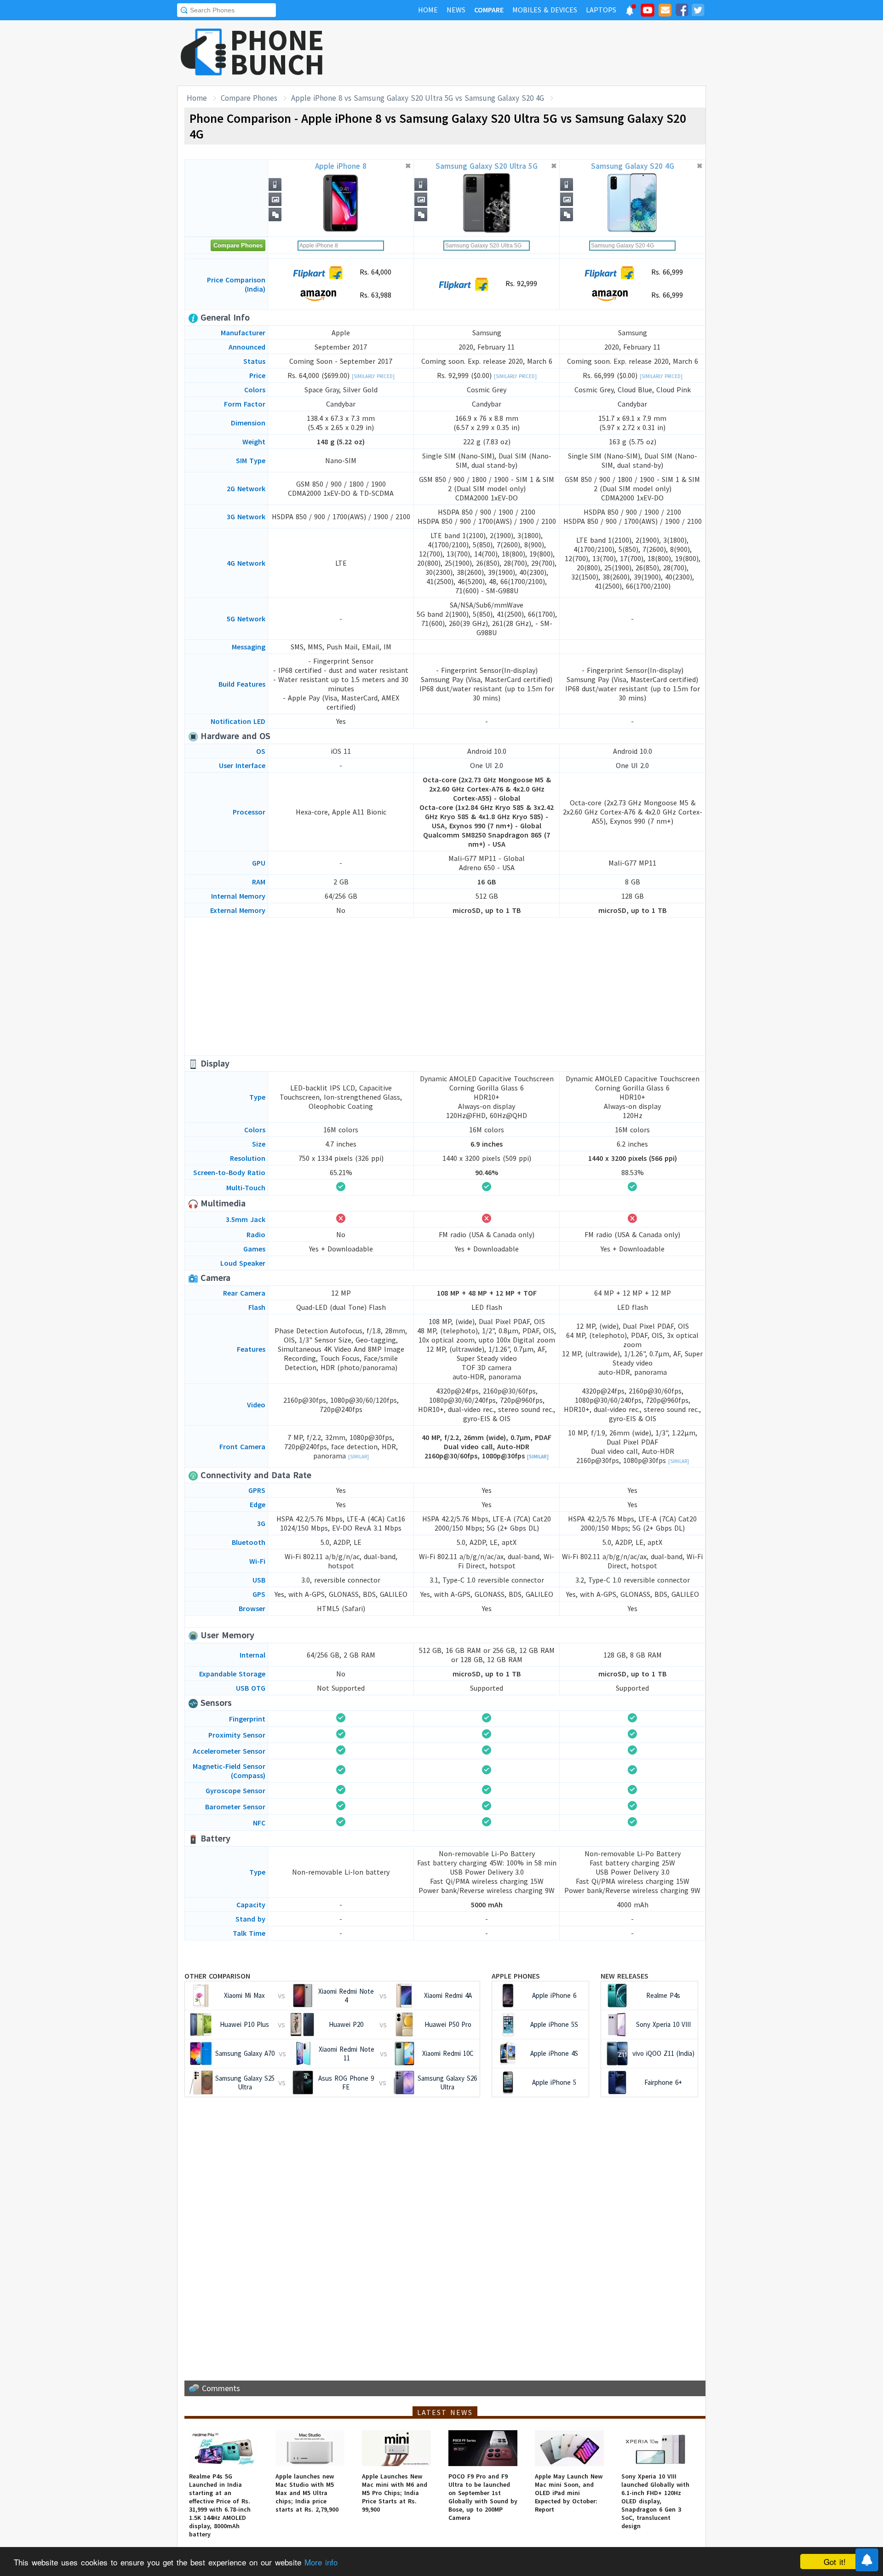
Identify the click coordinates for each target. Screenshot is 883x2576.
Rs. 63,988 (374, 295)
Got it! (835, 2562)
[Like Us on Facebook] (682, 11)
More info (321, 2562)
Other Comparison (217, 1976)
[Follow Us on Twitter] (698, 11)
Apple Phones (516, 1976)
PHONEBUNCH (277, 52)
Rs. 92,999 (520, 283)
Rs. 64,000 (374, 272)
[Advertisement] (539, 53)
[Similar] (358, 1457)
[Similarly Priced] (373, 376)
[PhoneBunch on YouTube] (648, 13)
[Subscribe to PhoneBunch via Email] (665, 11)
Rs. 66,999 (666, 272)
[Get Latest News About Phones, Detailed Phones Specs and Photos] (204, 53)
